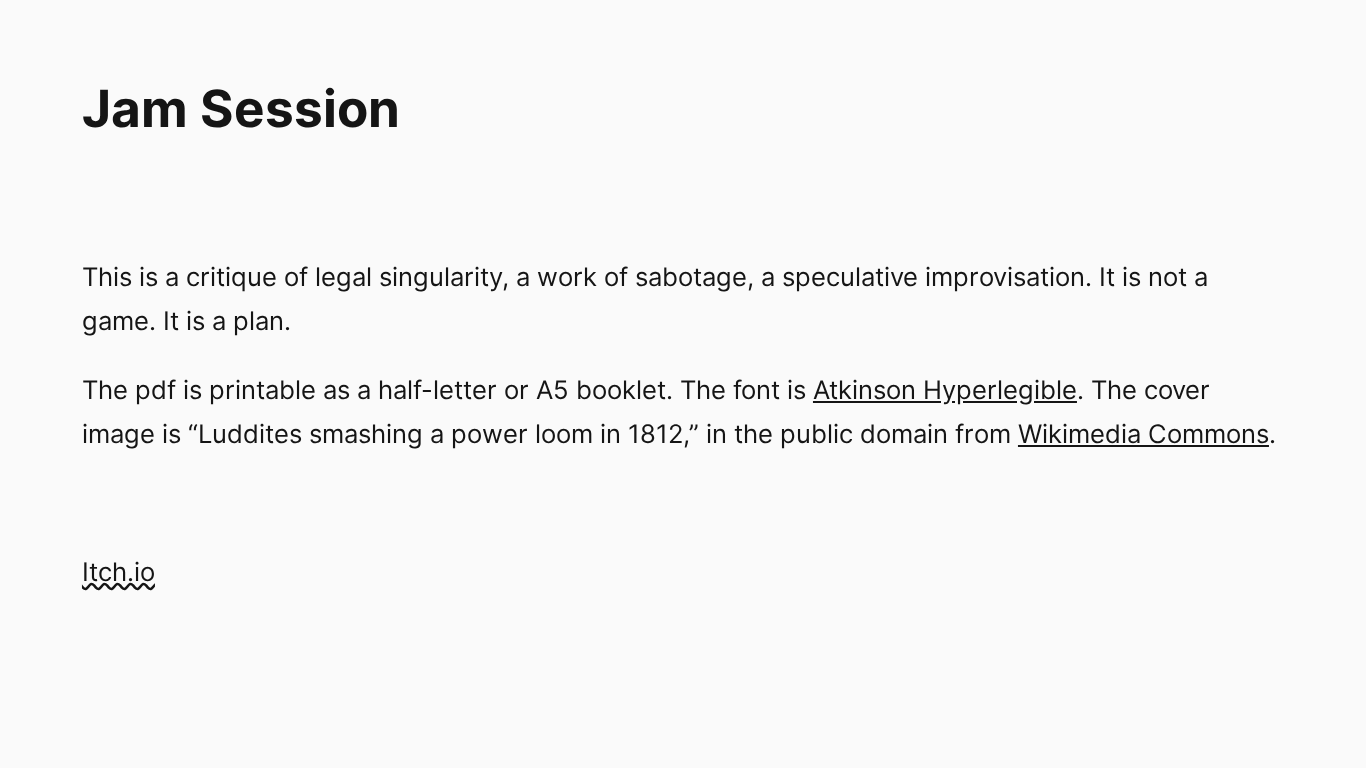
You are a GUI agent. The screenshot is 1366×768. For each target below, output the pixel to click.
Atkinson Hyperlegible (945, 389)
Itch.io (118, 571)
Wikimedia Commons (1143, 433)
